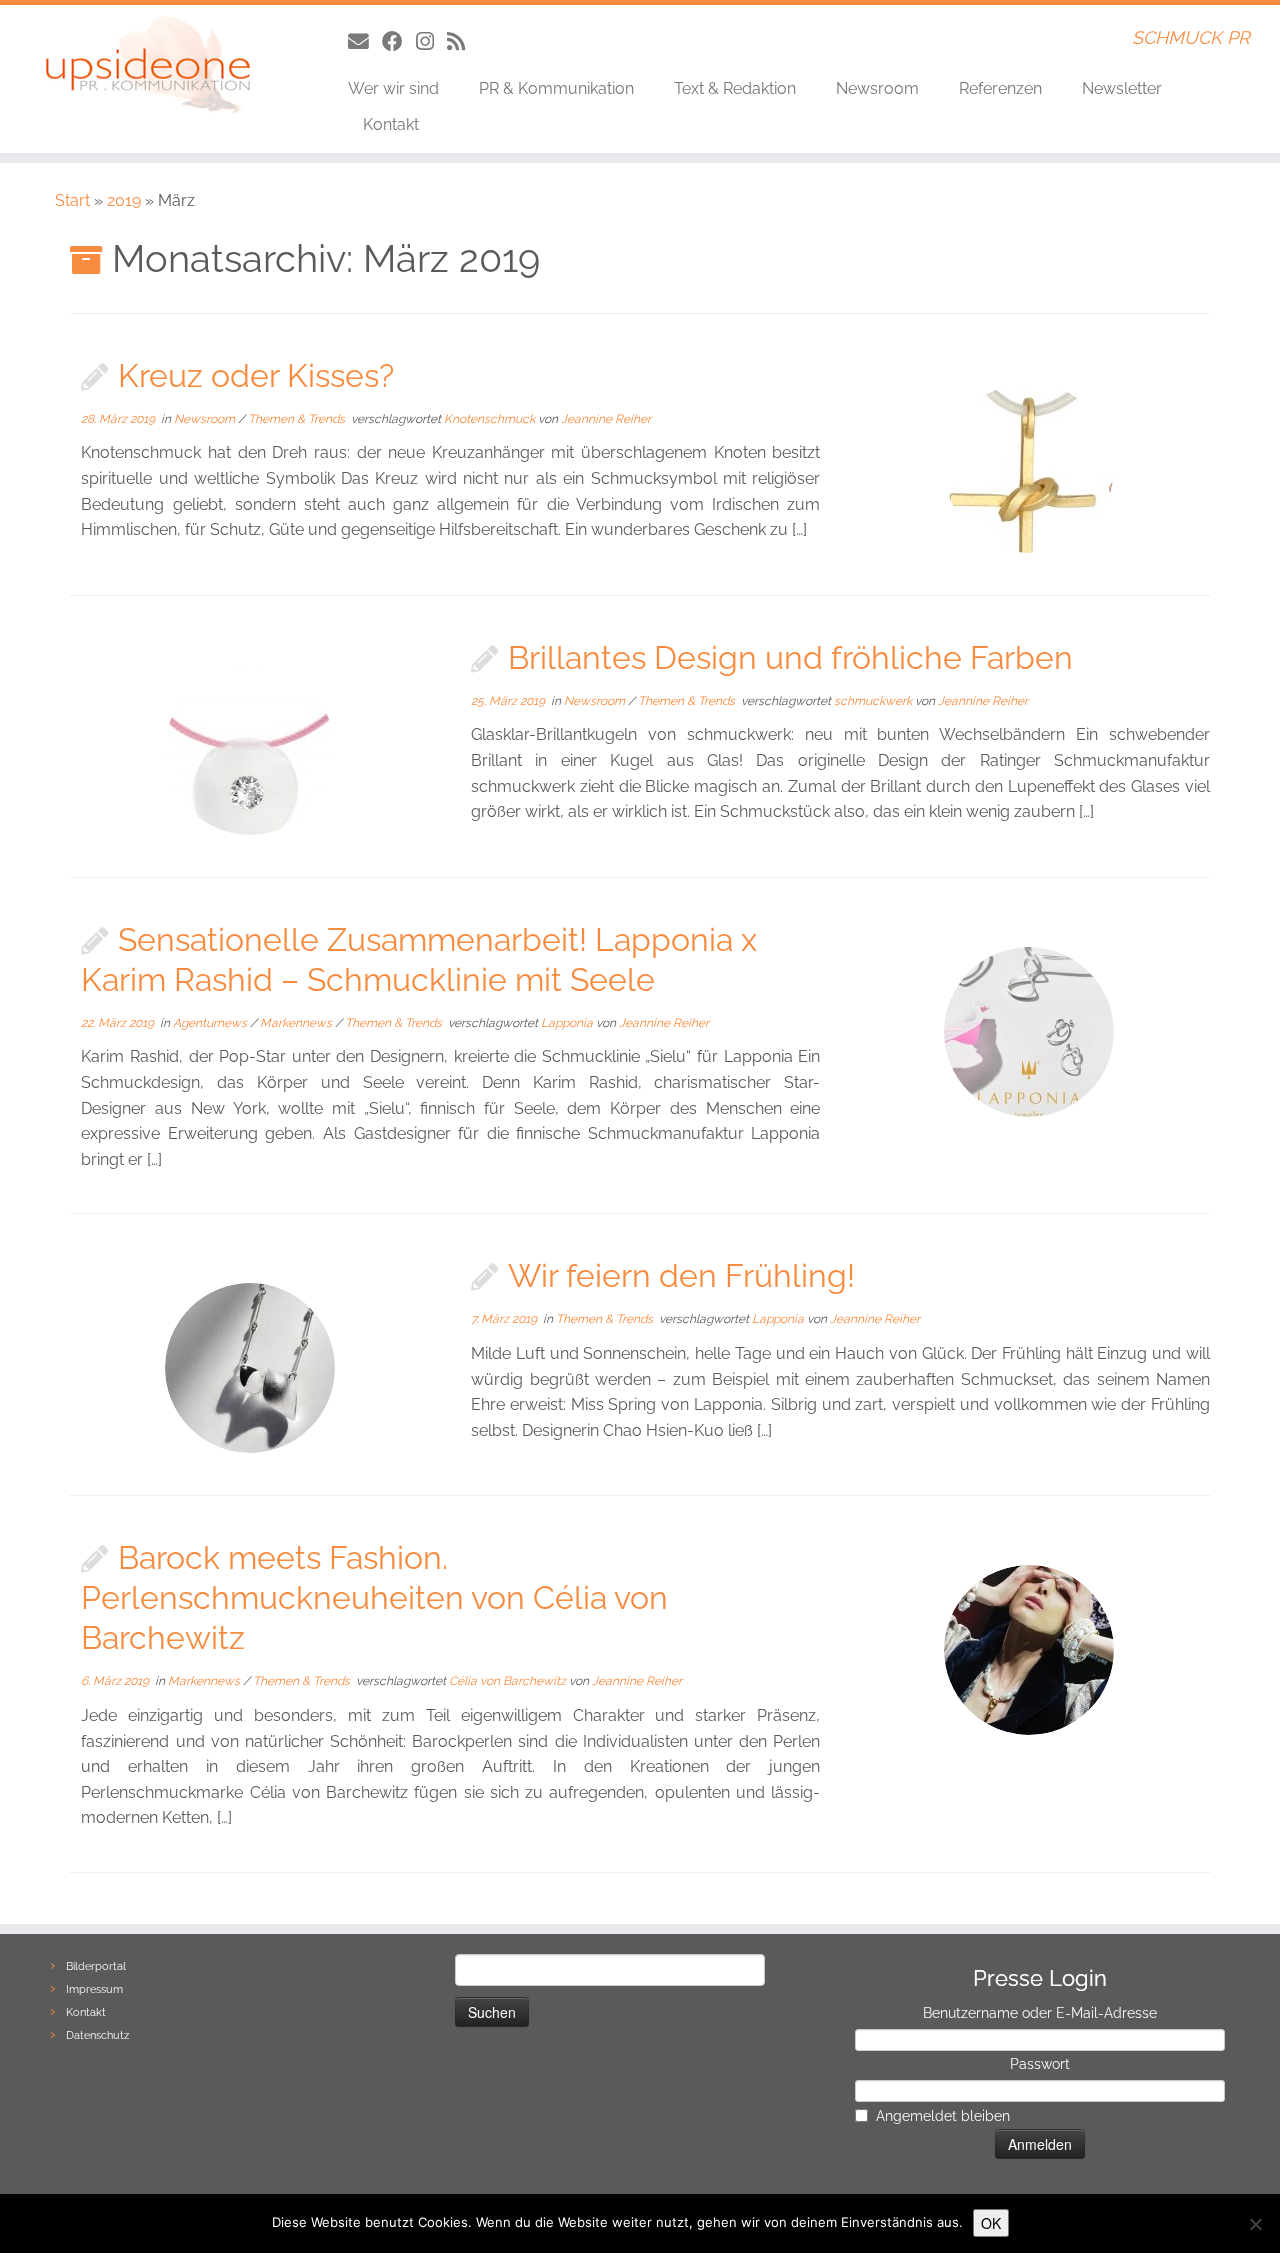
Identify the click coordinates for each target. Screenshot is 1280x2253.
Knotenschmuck (491, 419)
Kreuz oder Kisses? (256, 375)
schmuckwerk (874, 701)
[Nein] (1255, 2224)
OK (991, 2223)
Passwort (1040, 2064)
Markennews (297, 1023)
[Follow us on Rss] (462, 41)
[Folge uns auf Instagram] (431, 41)
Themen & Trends (298, 419)
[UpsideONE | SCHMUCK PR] (147, 65)
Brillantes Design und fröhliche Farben (790, 657)
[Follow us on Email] (365, 41)
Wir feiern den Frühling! (681, 1275)
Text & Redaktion (735, 88)
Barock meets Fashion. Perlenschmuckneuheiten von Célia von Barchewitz (374, 1597)
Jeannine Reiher (606, 419)
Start (72, 200)
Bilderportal (96, 1966)
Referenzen (1000, 88)
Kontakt (391, 124)
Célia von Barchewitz (509, 1681)
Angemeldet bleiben (943, 2116)
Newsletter (1122, 88)
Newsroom (877, 88)
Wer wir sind (393, 88)
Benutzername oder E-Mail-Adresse (1040, 2013)
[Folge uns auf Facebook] (399, 41)
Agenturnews (211, 1023)
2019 (124, 200)
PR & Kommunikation (556, 88)
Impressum (94, 1989)
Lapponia (568, 1023)
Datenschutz (97, 2035)
